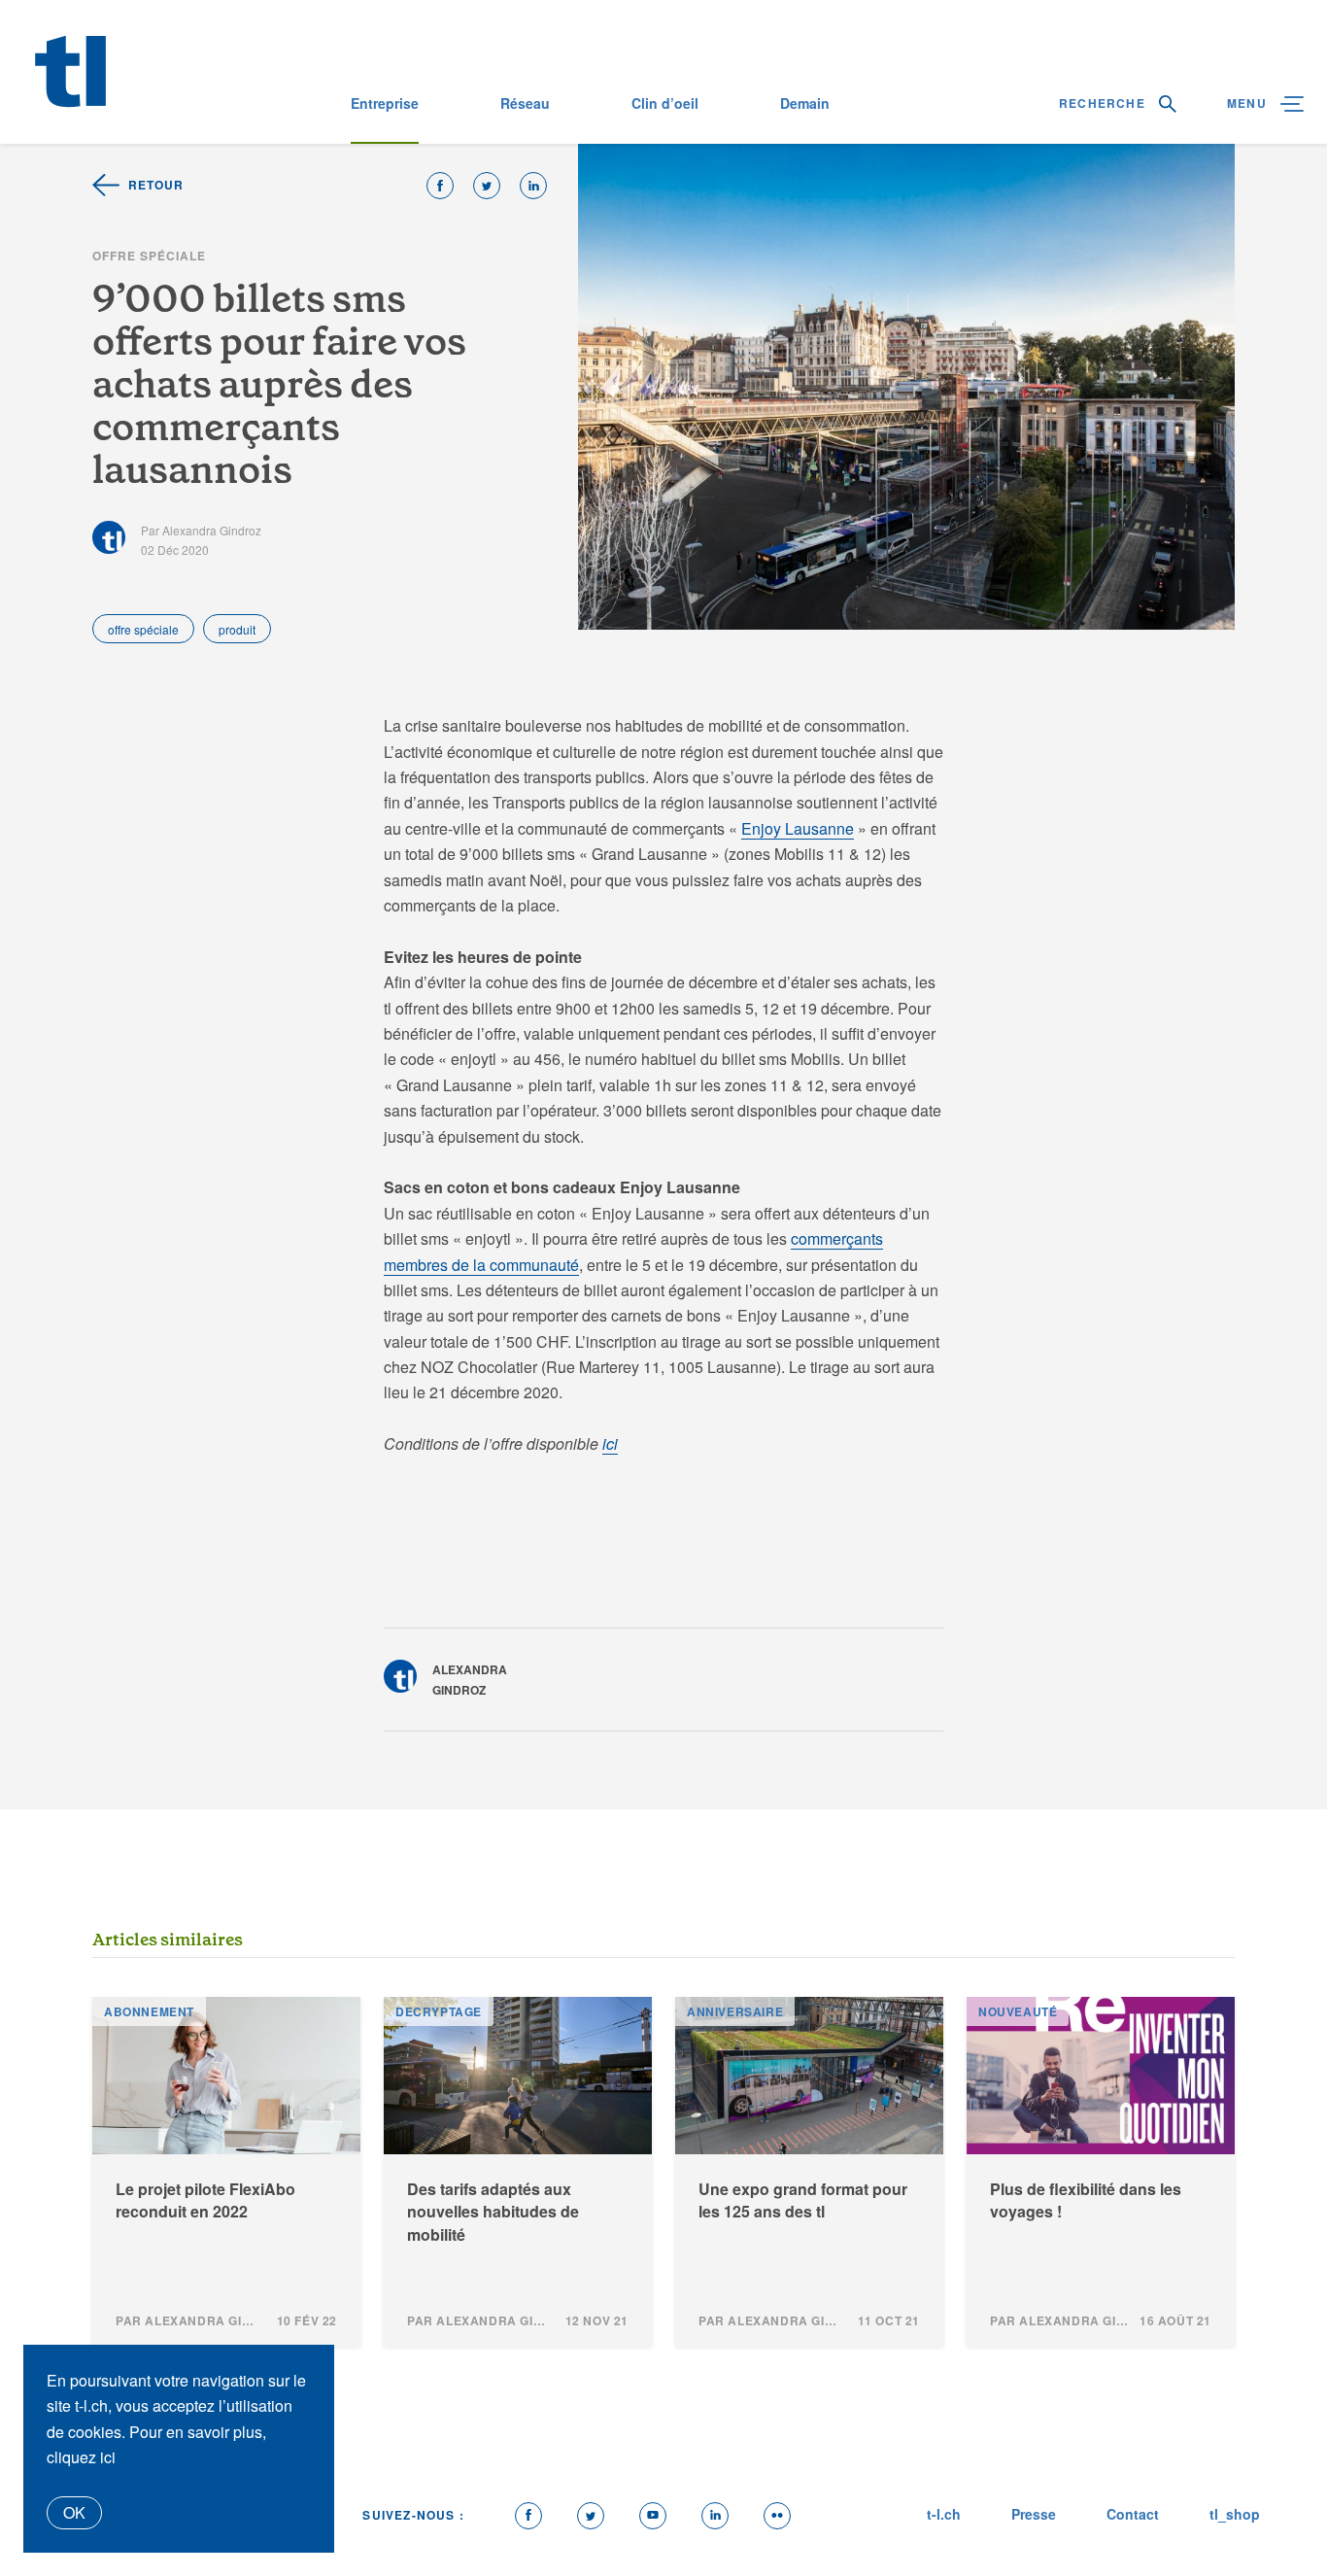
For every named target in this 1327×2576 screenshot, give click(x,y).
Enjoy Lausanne (798, 828)
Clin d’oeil (665, 103)
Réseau (525, 103)
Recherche (1104, 103)
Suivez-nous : (413, 2515)
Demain (805, 103)
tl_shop (1235, 2514)
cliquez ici (81, 2457)
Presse (1034, 2514)
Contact (1133, 2514)
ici (610, 1443)
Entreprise (385, 103)
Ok (74, 2512)
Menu (1249, 103)
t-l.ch (944, 2514)
